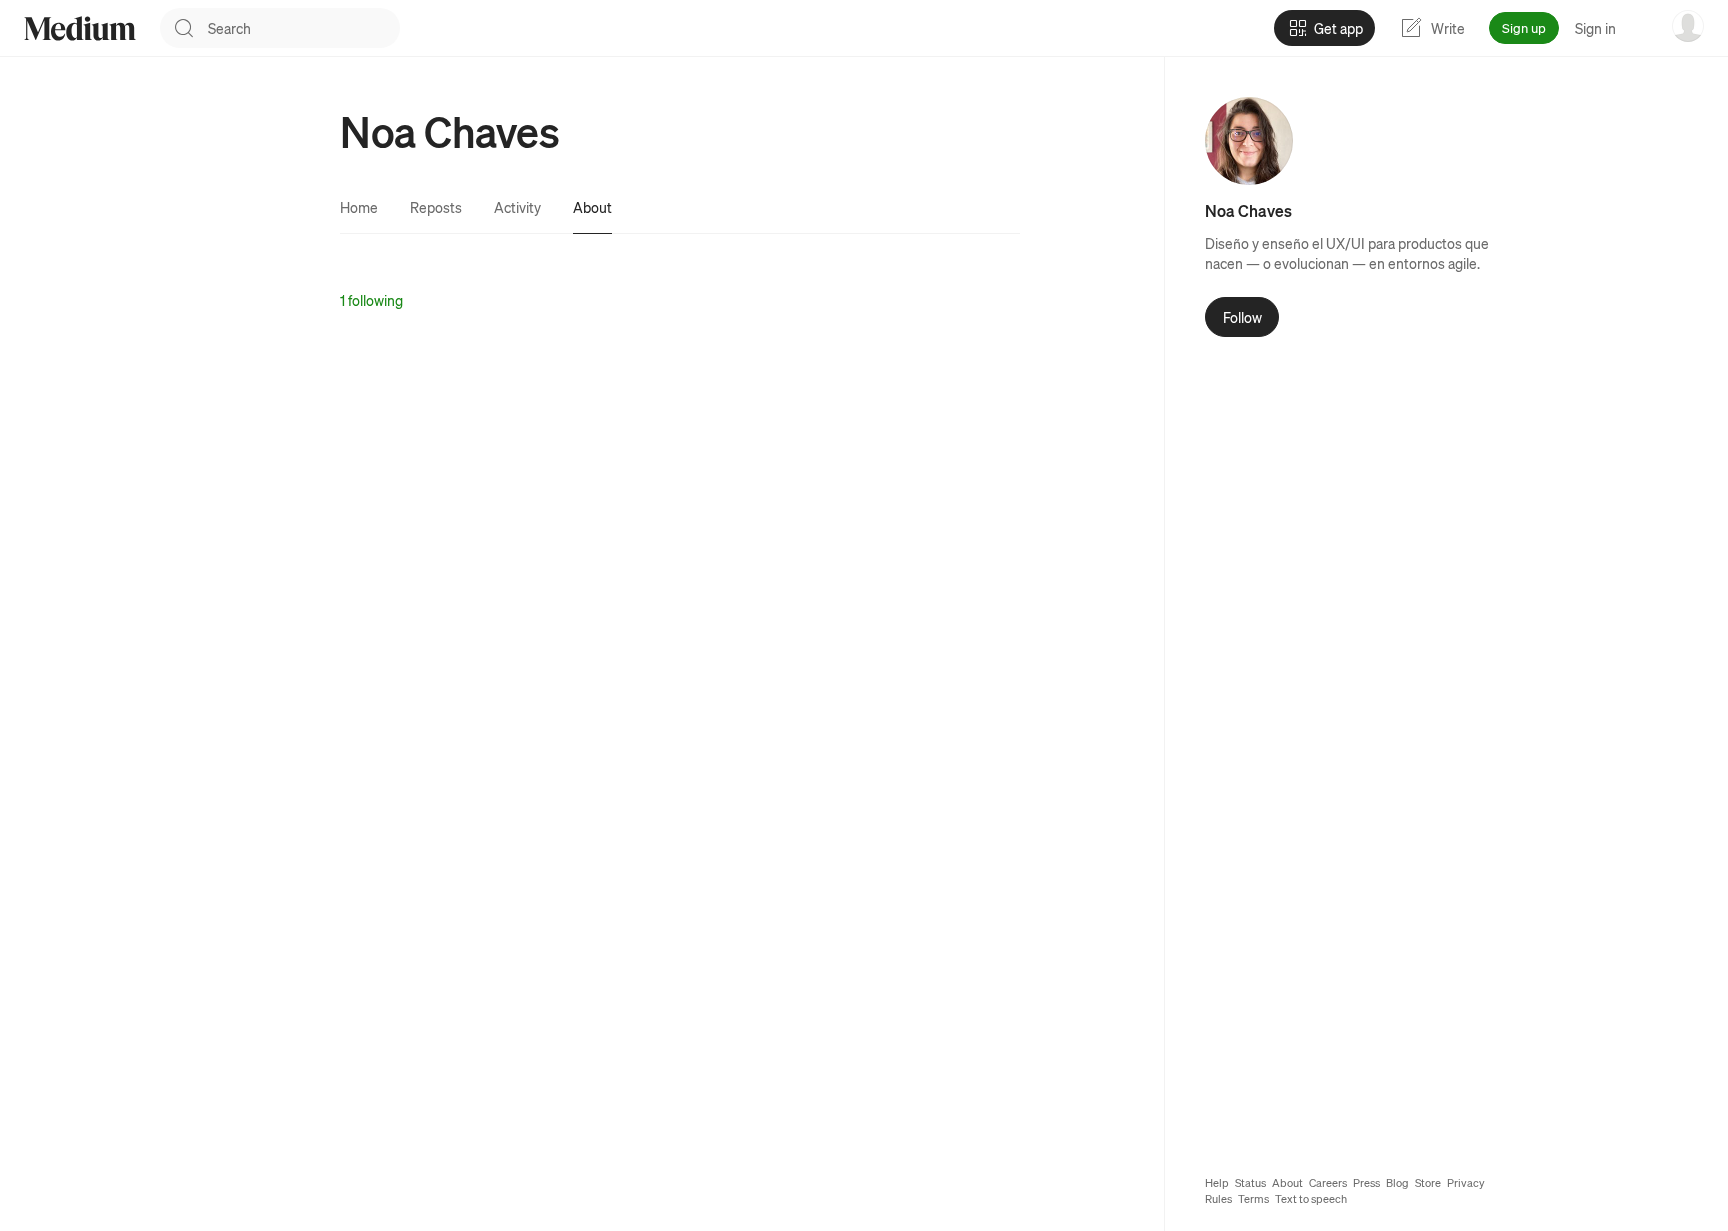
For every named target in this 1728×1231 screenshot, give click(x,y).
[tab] (359, 207)
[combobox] (304, 28)
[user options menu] (1688, 26)
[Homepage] (80, 28)
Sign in (1595, 28)
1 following (371, 300)
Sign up (1524, 27)
